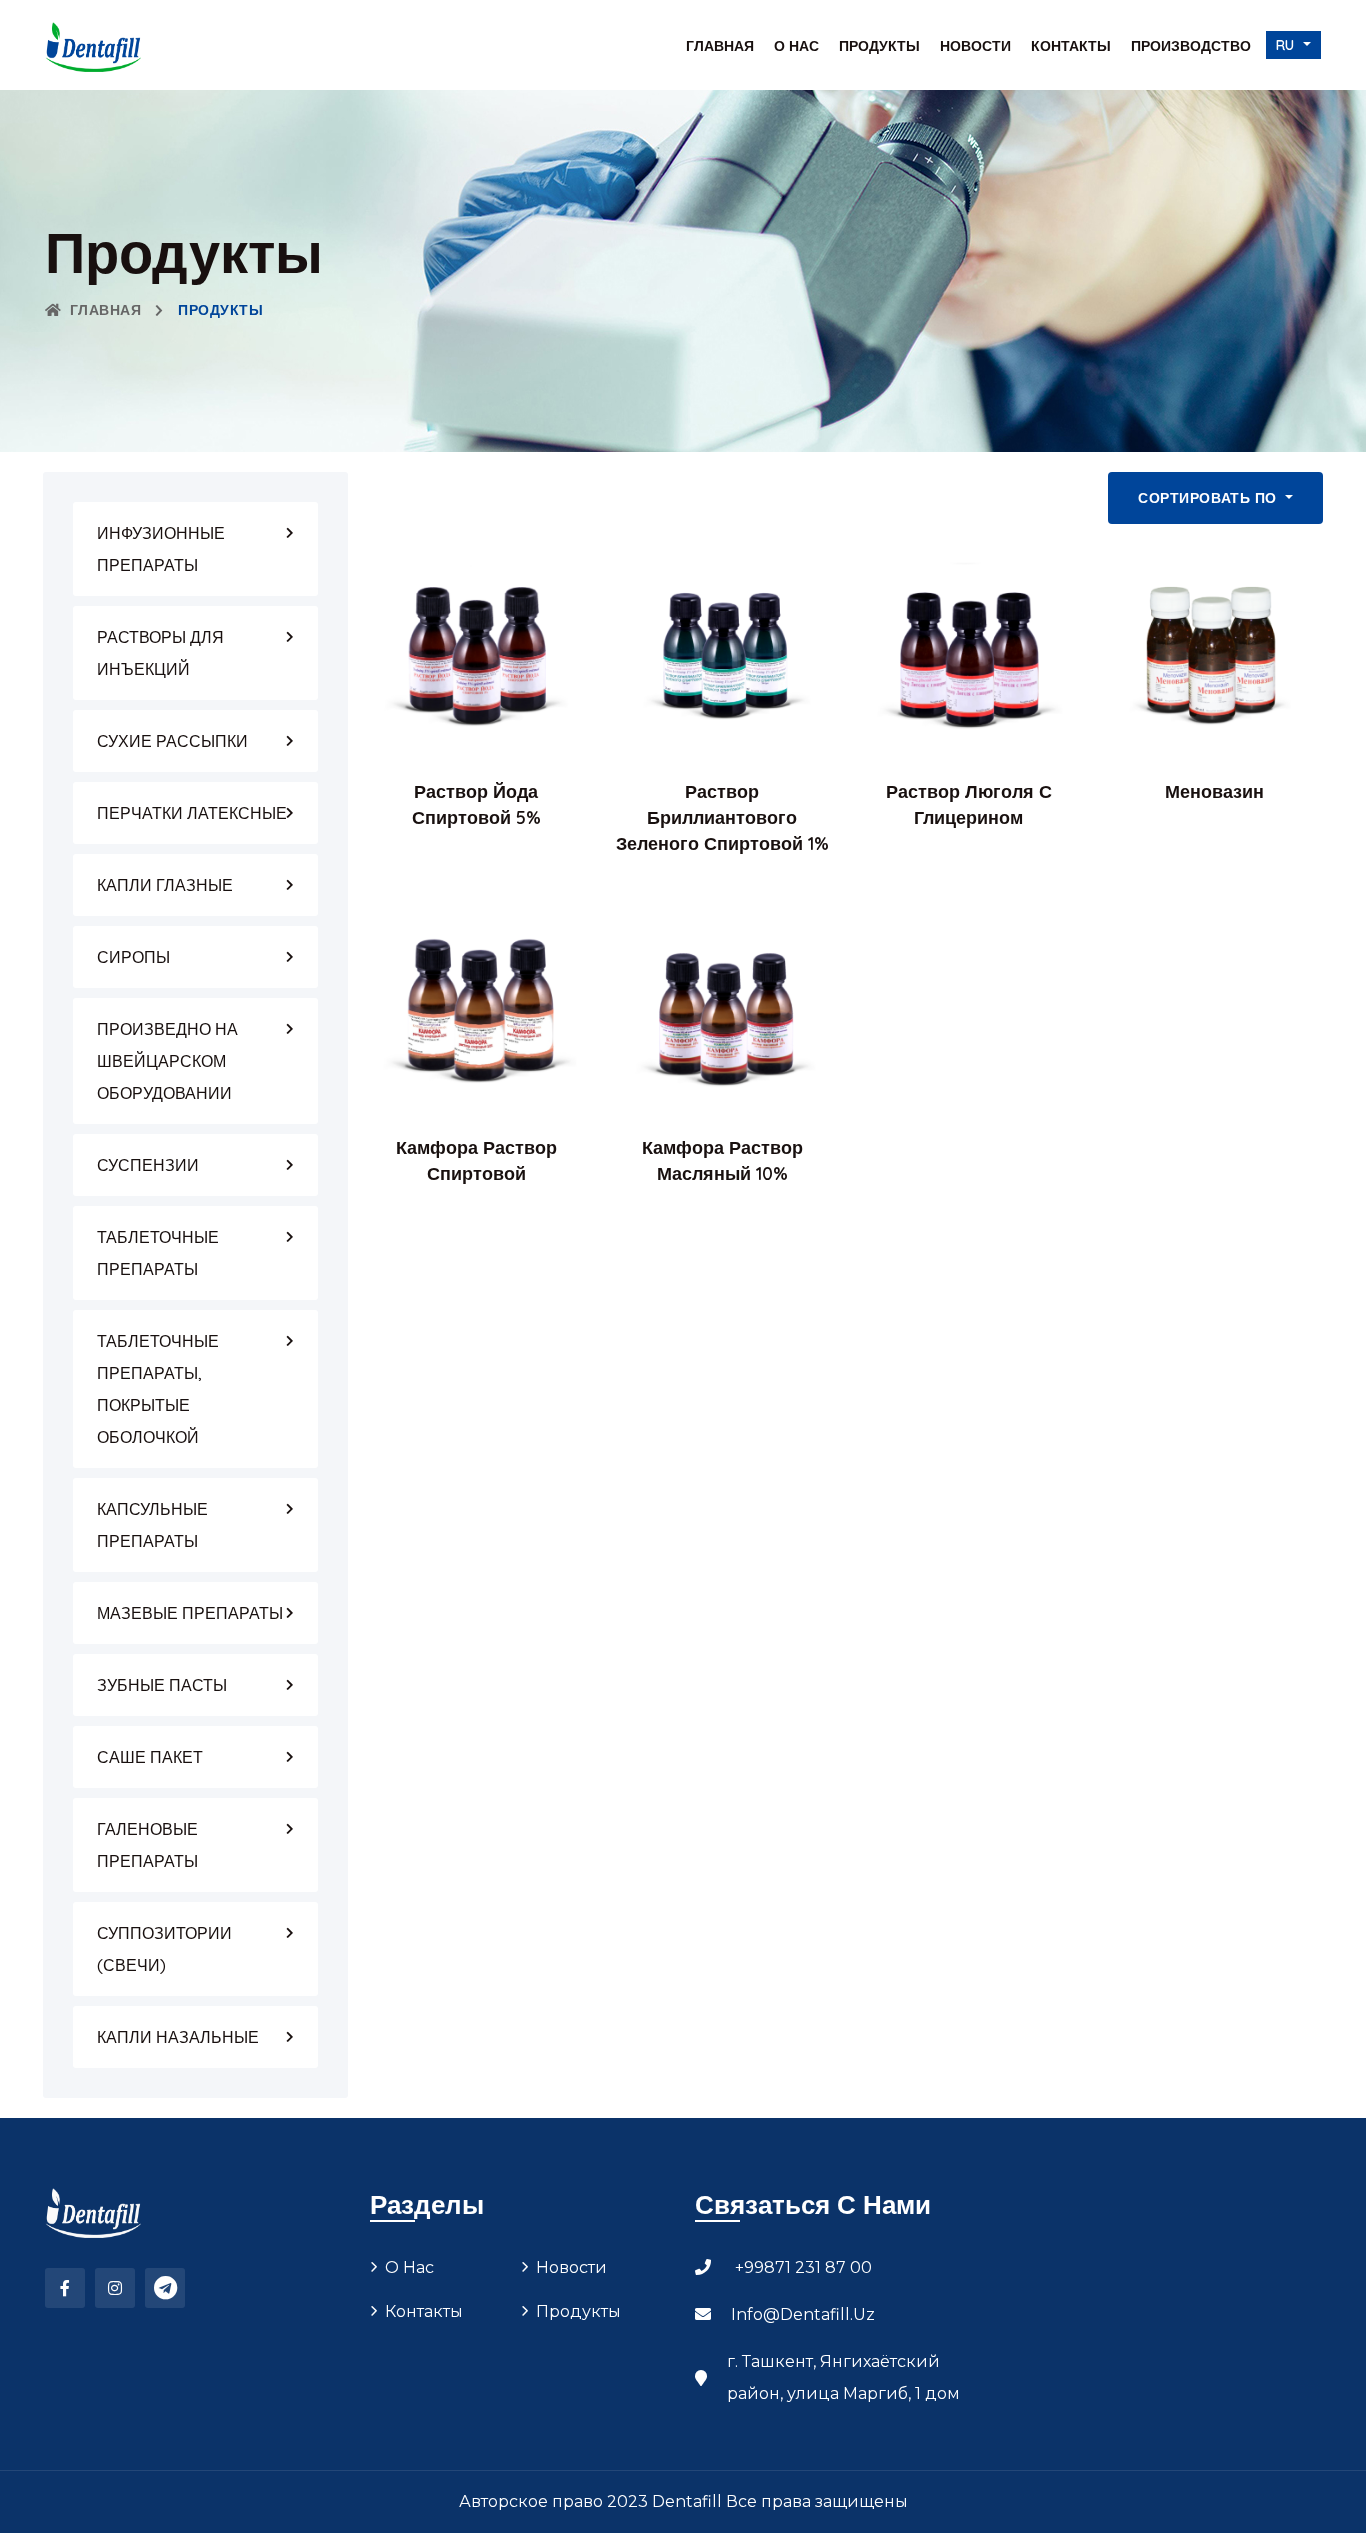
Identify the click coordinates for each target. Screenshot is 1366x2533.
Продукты (879, 46)
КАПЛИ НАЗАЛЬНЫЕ (178, 2037)
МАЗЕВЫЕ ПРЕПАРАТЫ (190, 1613)
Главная (720, 46)
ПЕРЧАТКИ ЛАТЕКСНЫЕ (192, 813)
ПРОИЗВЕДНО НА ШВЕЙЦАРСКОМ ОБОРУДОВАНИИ (167, 1061)
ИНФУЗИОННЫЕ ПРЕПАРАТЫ (161, 549)
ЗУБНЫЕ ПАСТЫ (162, 1685)
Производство (1191, 46)
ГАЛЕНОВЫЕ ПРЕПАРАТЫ (147, 1845)
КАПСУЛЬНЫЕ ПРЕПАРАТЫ (152, 1525)
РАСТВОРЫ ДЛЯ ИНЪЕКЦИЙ (160, 653)
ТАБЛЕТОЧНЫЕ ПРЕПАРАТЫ (158, 1253)
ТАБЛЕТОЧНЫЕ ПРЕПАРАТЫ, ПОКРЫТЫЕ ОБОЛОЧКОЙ (158, 1389)
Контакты (1071, 46)
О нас (796, 46)
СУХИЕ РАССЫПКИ (172, 741)
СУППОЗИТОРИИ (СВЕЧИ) (164, 1949)
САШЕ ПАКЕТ (150, 1757)
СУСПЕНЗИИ (148, 1165)
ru (1288, 45)
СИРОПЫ (133, 957)
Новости (975, 46)
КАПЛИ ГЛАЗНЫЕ (165, 885)
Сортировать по (1209, 498)
